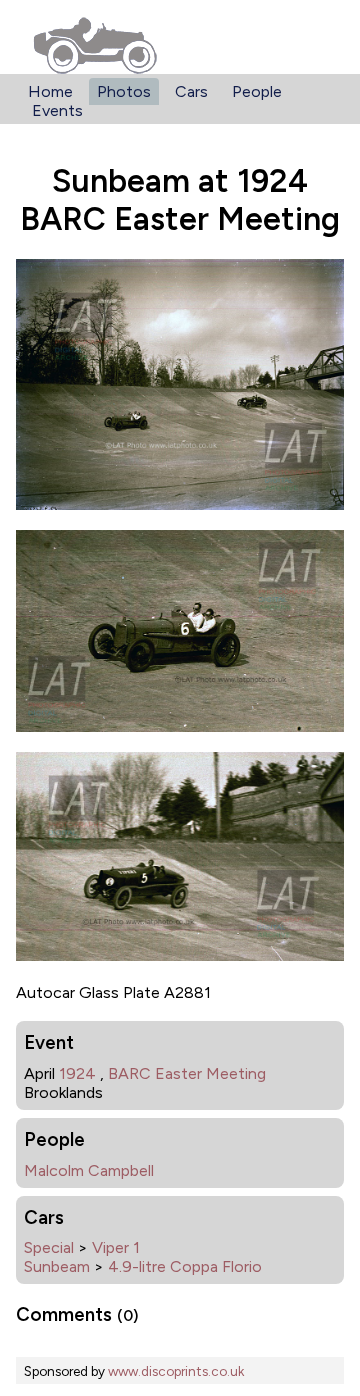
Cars (191, 91)
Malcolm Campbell (89, 1170)
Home (50, 91)
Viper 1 (116, 1247)
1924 (77, 1073)
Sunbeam (57, 1266)
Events (57, 110)
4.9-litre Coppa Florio (185, 1266)
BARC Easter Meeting (187, 1073)
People (257, 91)
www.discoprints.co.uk (176, 1371)
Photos (124, 91)
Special (49, 1247)
